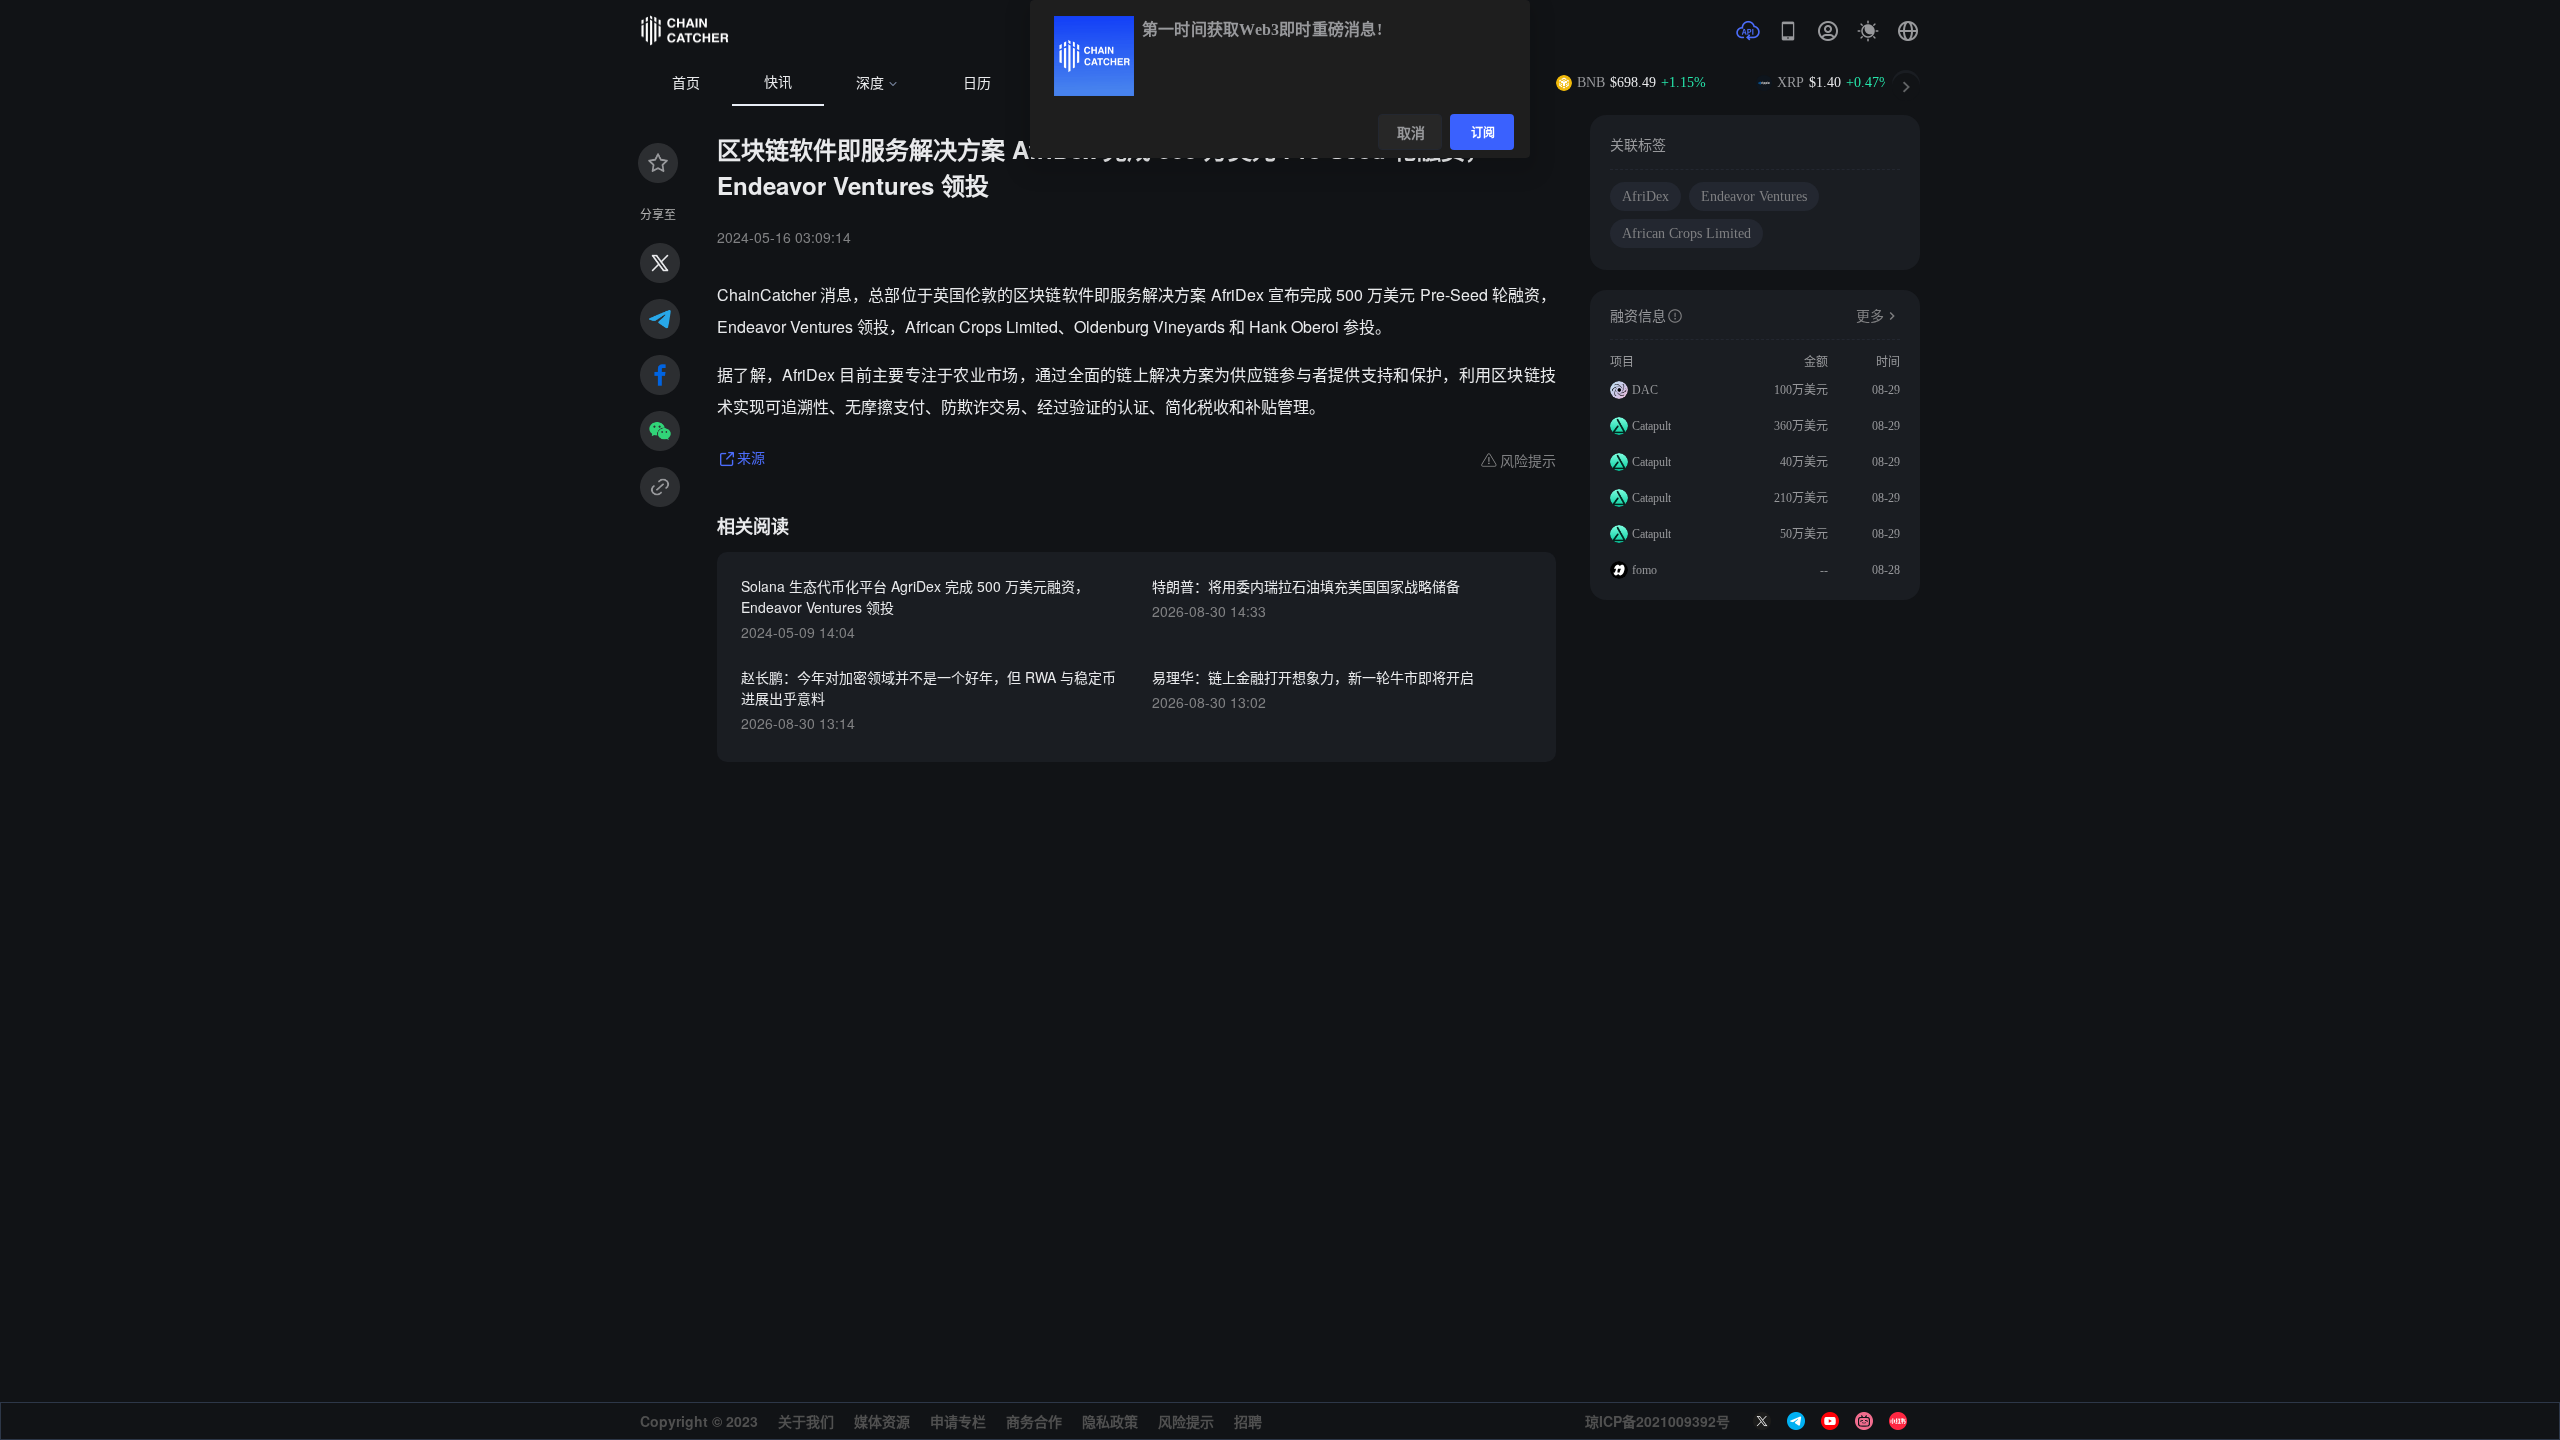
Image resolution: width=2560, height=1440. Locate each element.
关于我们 (806, 1421)
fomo (1644, 570)
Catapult (1651, 426)
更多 (1870, 316)
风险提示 (1186, 1421)
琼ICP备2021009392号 (1657, 1421)
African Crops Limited (1686, 233)
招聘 (1248, 1421)
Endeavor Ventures (1754, 196)
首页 (686, 83)
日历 (977, 83)
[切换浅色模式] (1868, 31)
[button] (1908, 31)
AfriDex (1645, 196)
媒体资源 (882, 1421)
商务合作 (1034, 1421)
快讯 (778, 82)
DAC (1645, 390)
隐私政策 (1110, 1421)
